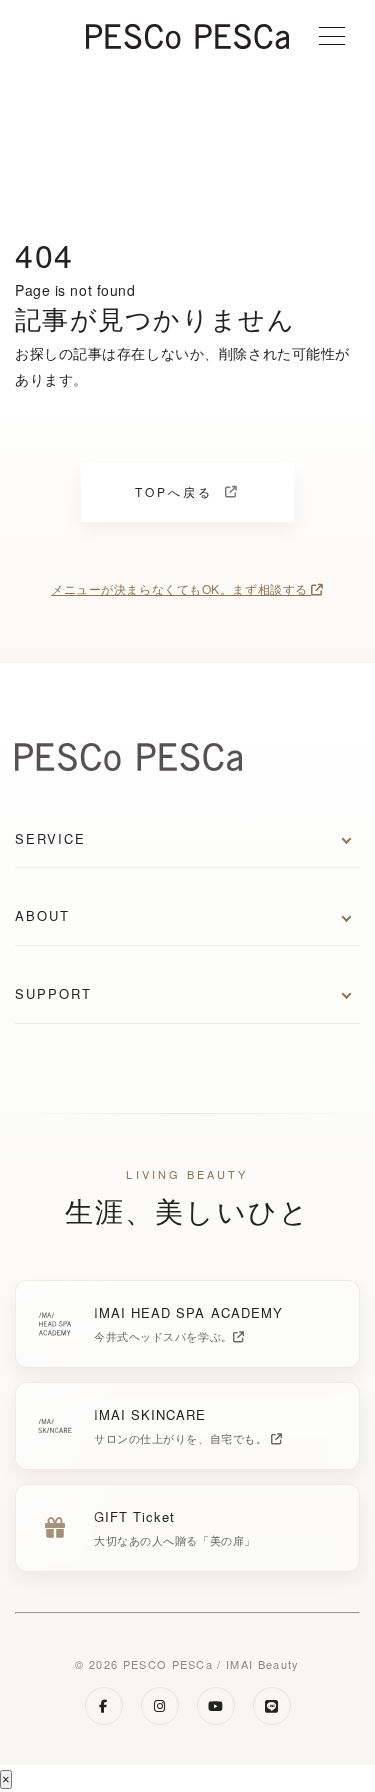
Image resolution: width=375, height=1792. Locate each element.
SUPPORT (53, 993)
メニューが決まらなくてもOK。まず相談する (181, 588)
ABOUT (42, 915)
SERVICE (50, 838)
